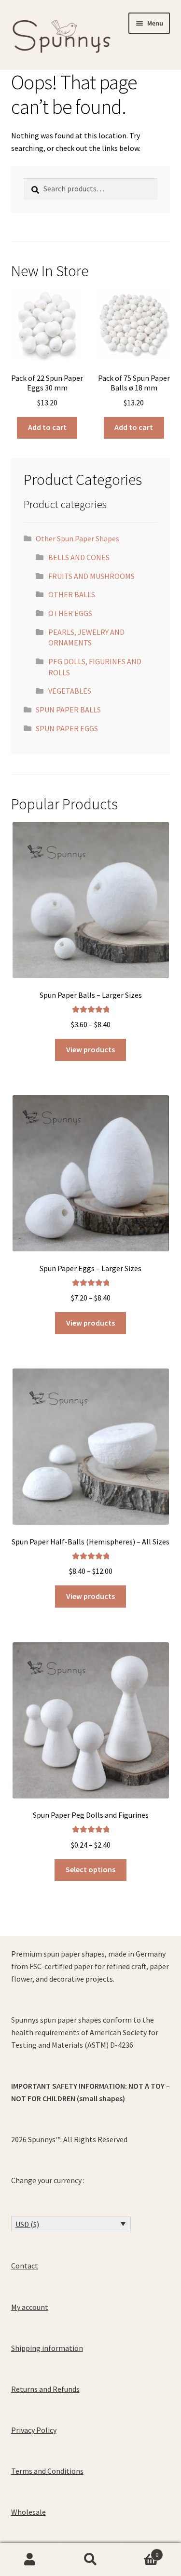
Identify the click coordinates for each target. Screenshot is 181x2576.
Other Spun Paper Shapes (77, 538)
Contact (25, 2266)
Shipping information (47, 2348)
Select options (90, 1869)
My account (30, 2307)
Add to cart (47, 427)
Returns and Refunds (45, 2389)
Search (90, 2560)
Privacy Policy (34, 2430)
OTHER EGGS (70, 613)
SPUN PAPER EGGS (67, 728)
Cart (139, 2551)
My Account (30, 2560)
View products (90, 1049)
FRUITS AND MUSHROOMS (91, 576)
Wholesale (28, 2512)
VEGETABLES (70, 691)
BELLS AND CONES (79, 557)
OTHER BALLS (72, 594)
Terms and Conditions (47, 2471)
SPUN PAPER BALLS (68, 710)
